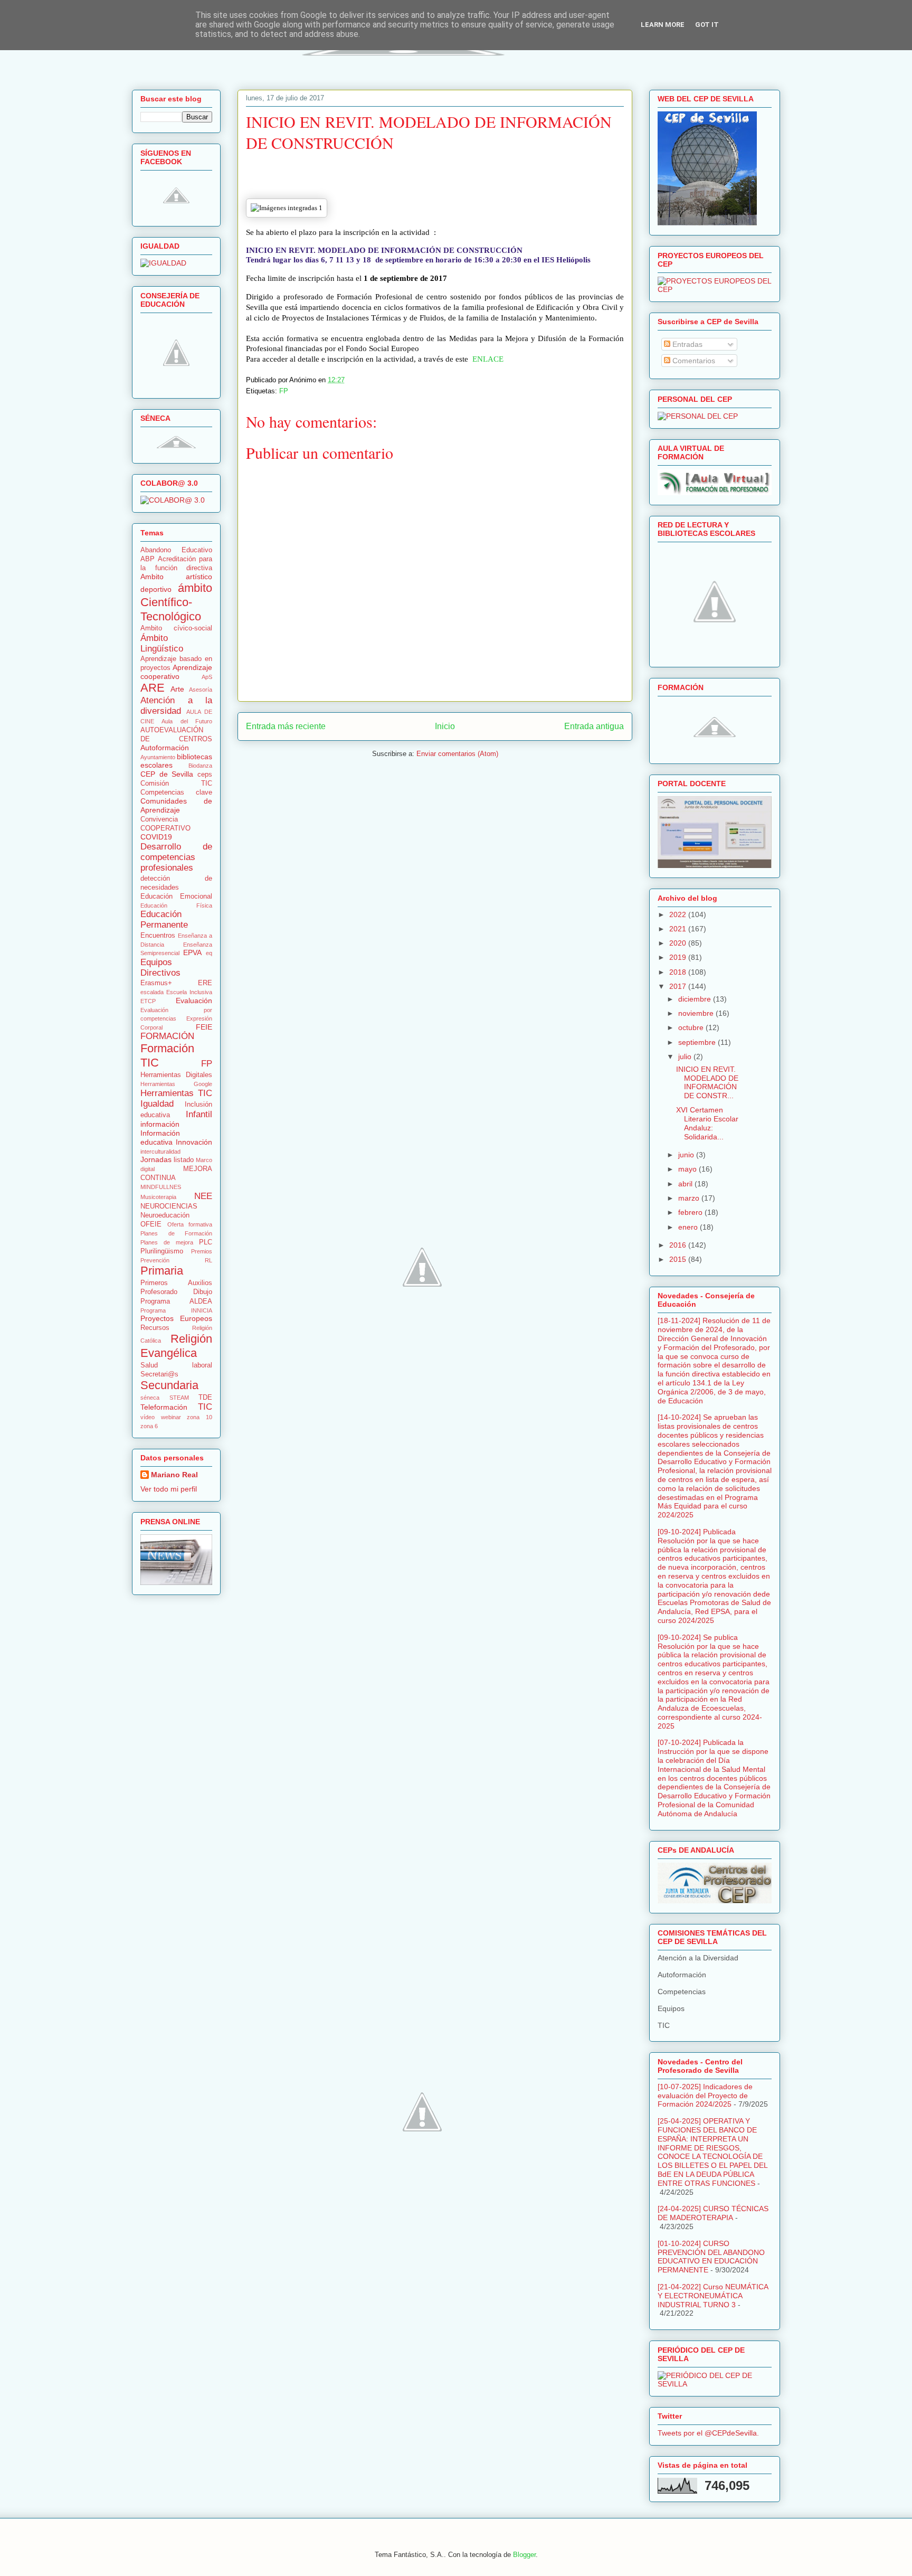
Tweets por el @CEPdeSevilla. (708, 2433)
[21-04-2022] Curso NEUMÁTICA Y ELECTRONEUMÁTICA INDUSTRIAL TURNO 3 (713, 2296)
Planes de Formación (176, 1233)
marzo (690, 1198)
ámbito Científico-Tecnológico (176, 602)
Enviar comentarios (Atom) (457, 754)
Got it (707, 25)
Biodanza (200, 766)
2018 (679, 972)
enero (689, 1227)
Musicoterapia (158, 1197)
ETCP (148, 1001)
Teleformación (164, 1407)
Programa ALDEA (176, 1301)
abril (686, 1184)
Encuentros (158, 936)
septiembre (698, 1042)
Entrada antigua (594, 726)
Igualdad (157, 1104)
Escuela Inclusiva (189, 992)
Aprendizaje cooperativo (176, 672)
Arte (177, 689)
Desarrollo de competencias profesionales (176, 857)
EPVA (192, 952)
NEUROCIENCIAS (169, 1206)
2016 (679, 1245)
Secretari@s (159, 1374)
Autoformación (165, 748)
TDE (205, 1398)
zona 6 (149, 1426)
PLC (206, 1242)
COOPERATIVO (165, 828)
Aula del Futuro (187, 721)
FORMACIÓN (167, 1036)
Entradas (686, 344)
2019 (679, 957)
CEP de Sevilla (167, 774)
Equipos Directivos (160, 968)
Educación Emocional (176, 897)
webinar (171, 1417)
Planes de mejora (167, 1242)
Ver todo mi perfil (169, 1489)
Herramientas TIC (176, 1093)
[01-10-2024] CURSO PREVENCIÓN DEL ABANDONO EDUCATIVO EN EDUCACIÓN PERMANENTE (711, 2257)
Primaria (162, 1271)
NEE (203, 1196)
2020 (679, 943)
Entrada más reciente (286, 726)
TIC (205, 1407)
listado (184, 1160)
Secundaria (169, 1385)
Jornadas (156, 1159)
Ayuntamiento (158, 757)
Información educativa (160, 1138)
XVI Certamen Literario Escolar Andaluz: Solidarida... (707, 1123)
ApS (207, 677)
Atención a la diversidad (176, 706)
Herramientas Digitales (176, 1075)
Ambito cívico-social (176, 628)
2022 (679, 914)
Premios (202, 1251)
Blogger (524, 2555)
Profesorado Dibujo (176, 1292)
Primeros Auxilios (176, 1283)
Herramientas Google (176, 1084)
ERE (205, 983)
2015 (679, 1259)
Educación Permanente (164, 919)
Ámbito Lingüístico (162, 643)
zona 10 (199, 1417)
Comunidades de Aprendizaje (176, 805)
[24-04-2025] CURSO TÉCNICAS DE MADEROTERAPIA (713, 2213)
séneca (150, 1398)
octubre (692, 1027)
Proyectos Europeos (176, 1318)
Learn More (663, 25)
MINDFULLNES (161, 1187)
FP (284, 391)
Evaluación (194, 1001)
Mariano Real (174, 1475)
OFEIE (151, 1224)
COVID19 (156, 837)
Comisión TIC (176, 784)
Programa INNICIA (176, 1310)
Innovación (194, 1142)
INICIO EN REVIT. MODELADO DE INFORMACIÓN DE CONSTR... (707, 1082)
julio (686, 1056)
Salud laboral (176, 1365)
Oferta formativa (190, 1224)
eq (209, 953)
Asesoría (201, 690)
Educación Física (176, 905)
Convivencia (159, 819)
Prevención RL (176, 1260)
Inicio (445, 726)
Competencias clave (176, 792)
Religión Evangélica (176, 1346)
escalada (152, 992)
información (160, 1124)
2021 (679, 929)
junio (687, 1155)
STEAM (179, 1398)
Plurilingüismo (162, 1251)
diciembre (696, 999)
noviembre (697, 1013)
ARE (153, 688)
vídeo (148, 1417)
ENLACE (488, 359)
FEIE (204, 1027)
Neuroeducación (165, 1215)
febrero (691, 1212)
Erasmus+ (156, 983)
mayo (688, 1169)
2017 (679, 986)
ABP (148, 559)
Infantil (199, 1114)
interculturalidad (160, 1152)
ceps (205, 775)
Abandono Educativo (176, 550)
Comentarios (693, 361)
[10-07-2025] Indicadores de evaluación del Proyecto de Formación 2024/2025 (705, 2096)
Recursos (155, 1328)
